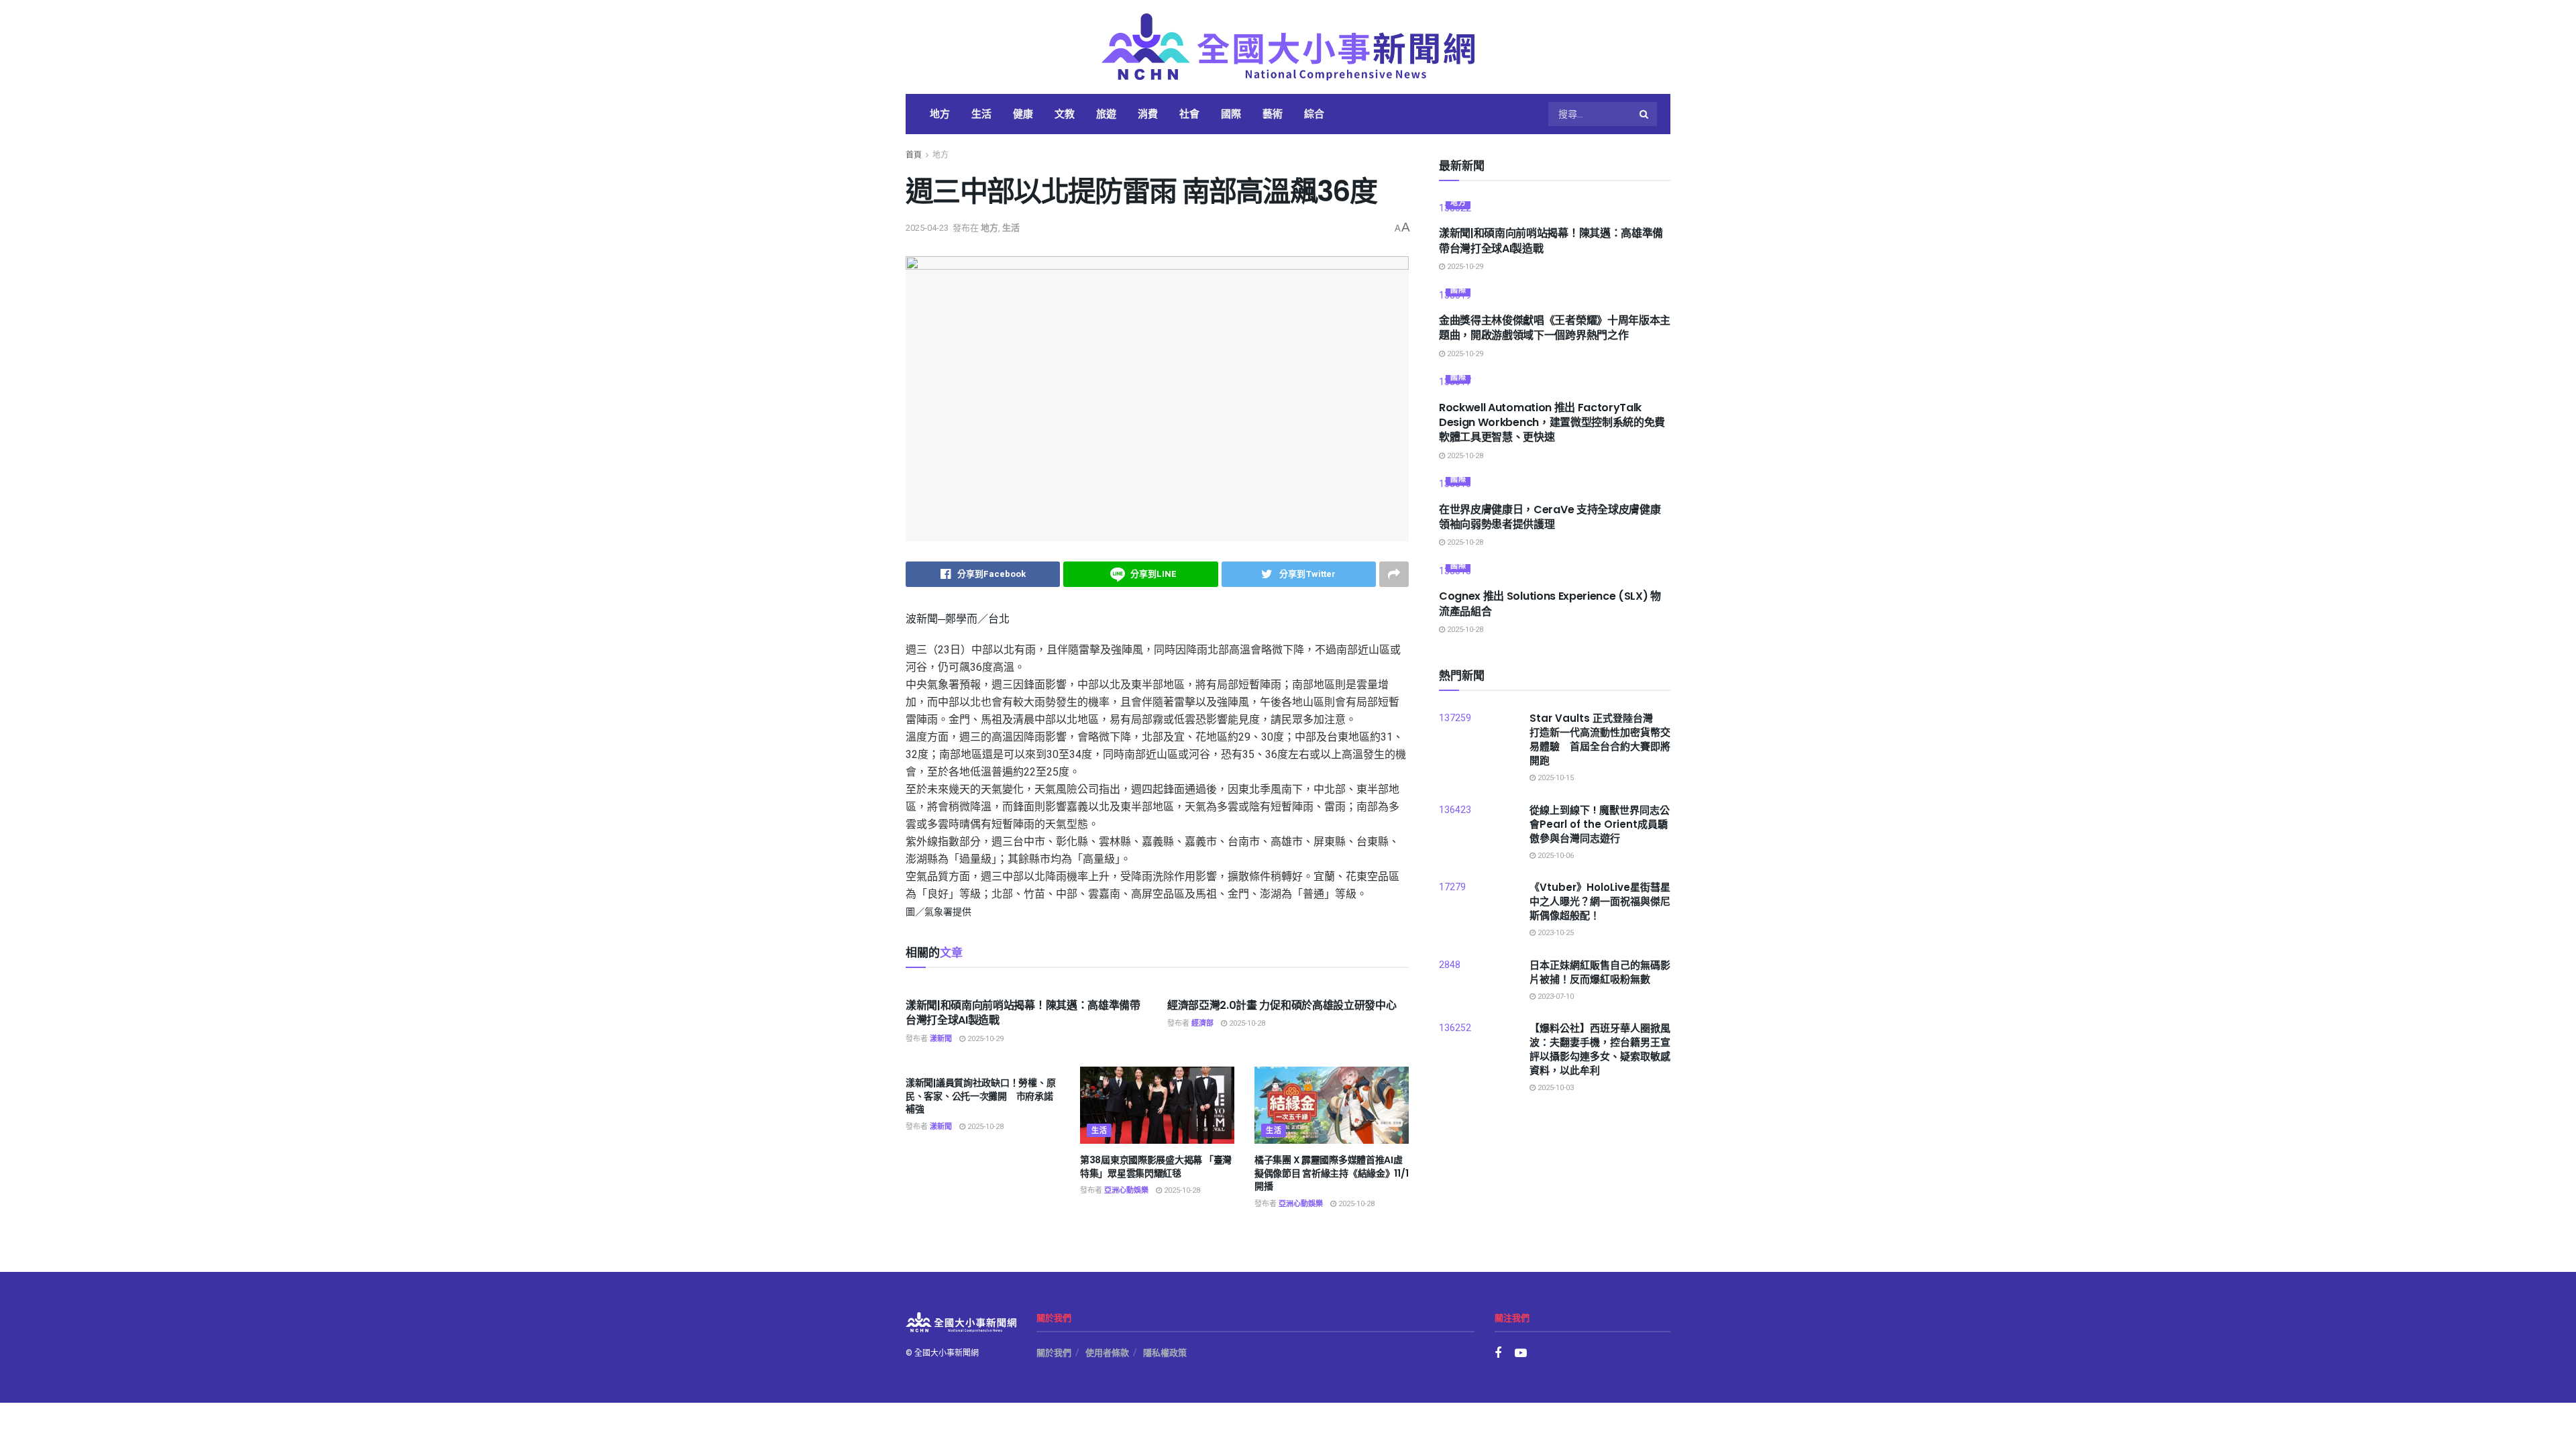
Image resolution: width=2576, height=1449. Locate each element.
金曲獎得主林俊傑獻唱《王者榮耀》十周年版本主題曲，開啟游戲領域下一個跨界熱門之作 (1555, 328)
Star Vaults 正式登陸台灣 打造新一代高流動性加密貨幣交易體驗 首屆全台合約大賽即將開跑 (1600, 739)
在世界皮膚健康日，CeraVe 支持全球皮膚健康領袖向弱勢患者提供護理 (1550, 517)
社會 (1189, 114)
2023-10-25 (1555, 933)
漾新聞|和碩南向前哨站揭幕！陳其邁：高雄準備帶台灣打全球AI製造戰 (1023, 1013)
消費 (1148, 114)
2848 (1450, 965)
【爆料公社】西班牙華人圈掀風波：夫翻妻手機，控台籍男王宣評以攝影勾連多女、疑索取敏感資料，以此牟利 (1600, 1049)
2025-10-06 (1555, 856)
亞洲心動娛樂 (1126, 1190)
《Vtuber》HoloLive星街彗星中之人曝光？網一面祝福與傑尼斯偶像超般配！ (1600, 901)
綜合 (1314, 114)
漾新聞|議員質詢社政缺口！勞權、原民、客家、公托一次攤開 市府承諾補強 (980, 1096)
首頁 (914, 155)
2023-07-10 (1555, 997)
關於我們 (1054, 1353)
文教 (1065, 114)
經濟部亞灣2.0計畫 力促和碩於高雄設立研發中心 (1282, 1005)
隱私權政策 (1165, 1353)
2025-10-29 (984, 1039)
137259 (1455, 718)
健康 (1023, 114)
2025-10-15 (1555, 778)
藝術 (1273, 114)
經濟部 (1202, 1023)
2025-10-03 (1555, 1088)
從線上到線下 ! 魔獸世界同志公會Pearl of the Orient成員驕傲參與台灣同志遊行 (1600, 824)
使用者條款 (1107, 1353)
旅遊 (1106, 114)
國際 (1231, 114)
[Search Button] (1645, 114)
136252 (1455, 1028)
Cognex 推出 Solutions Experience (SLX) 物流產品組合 (1550, 603)
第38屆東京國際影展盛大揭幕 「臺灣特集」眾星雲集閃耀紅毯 (1156, 1167)
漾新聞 (941, 1039)
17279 (1452, 887)
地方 (940, 114)
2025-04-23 (927, 228)
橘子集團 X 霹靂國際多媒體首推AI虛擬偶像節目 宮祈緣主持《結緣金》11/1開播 (1331, 1173)
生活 (981, 114)
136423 (1455, 810)
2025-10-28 (1246, 1023)
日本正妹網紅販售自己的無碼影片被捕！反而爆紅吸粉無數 (1600, 972)
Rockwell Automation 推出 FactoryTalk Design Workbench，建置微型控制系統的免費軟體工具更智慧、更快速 (1552, 423)
